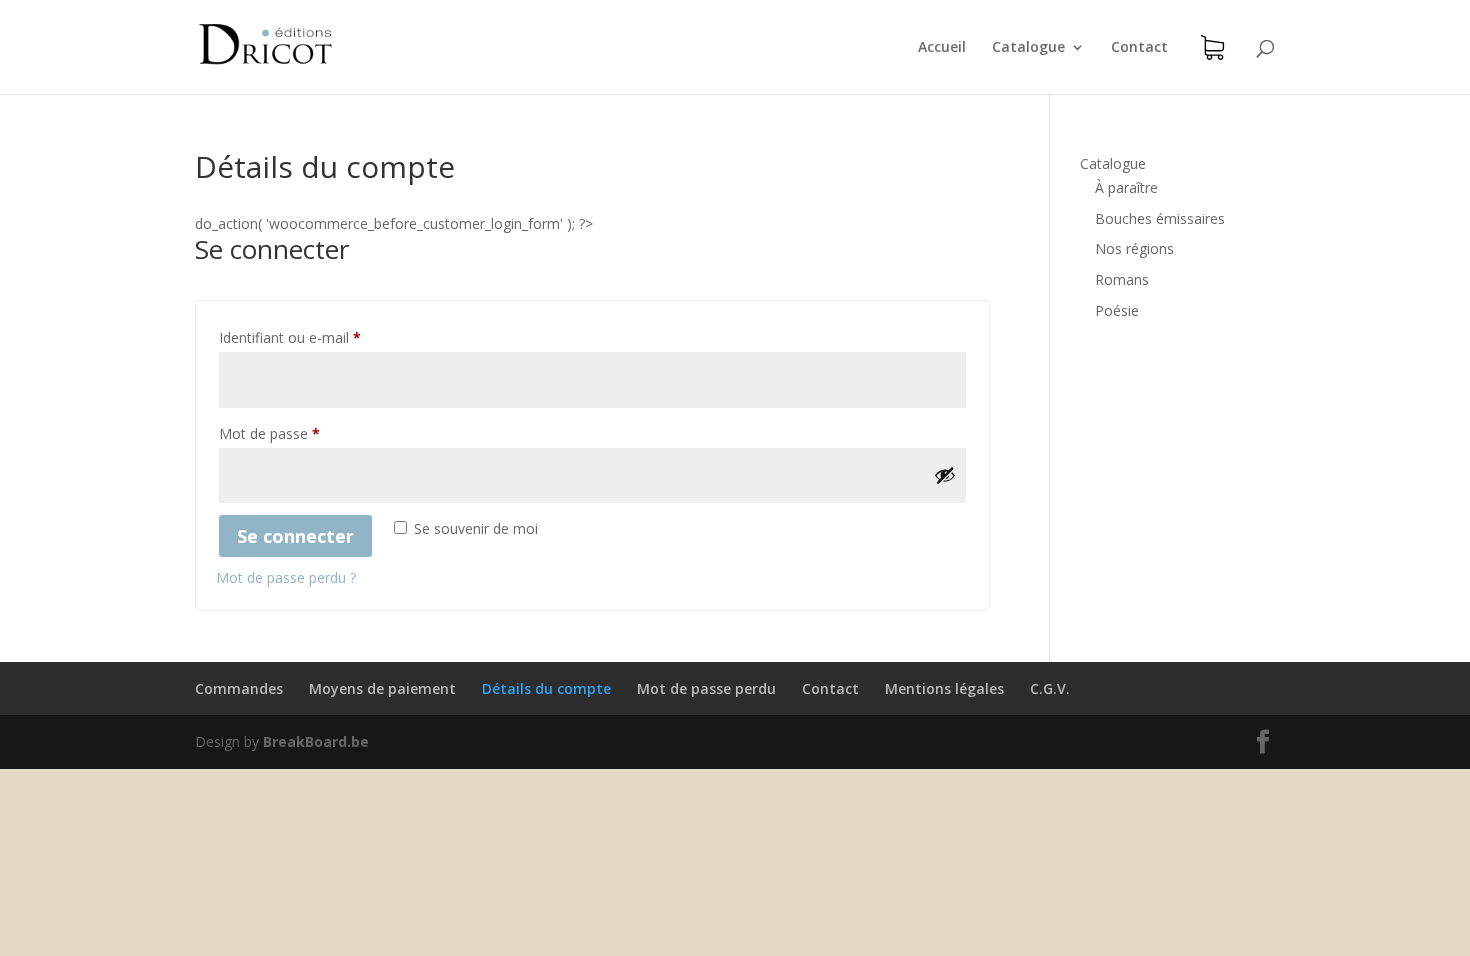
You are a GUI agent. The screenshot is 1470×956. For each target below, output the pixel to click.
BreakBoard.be (316, 741)
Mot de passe (269, 433)
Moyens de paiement (382, 688)
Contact (1139, 48)
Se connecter (295, 536)
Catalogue (1028, 48)
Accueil (942, 48)
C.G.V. (1050, 688)
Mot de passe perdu (706, 688)
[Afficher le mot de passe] (945, 475)
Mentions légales (944, 688)
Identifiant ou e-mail (290, 337)
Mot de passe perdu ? (286, 577)
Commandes (239, 688)
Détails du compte (546, 688)
